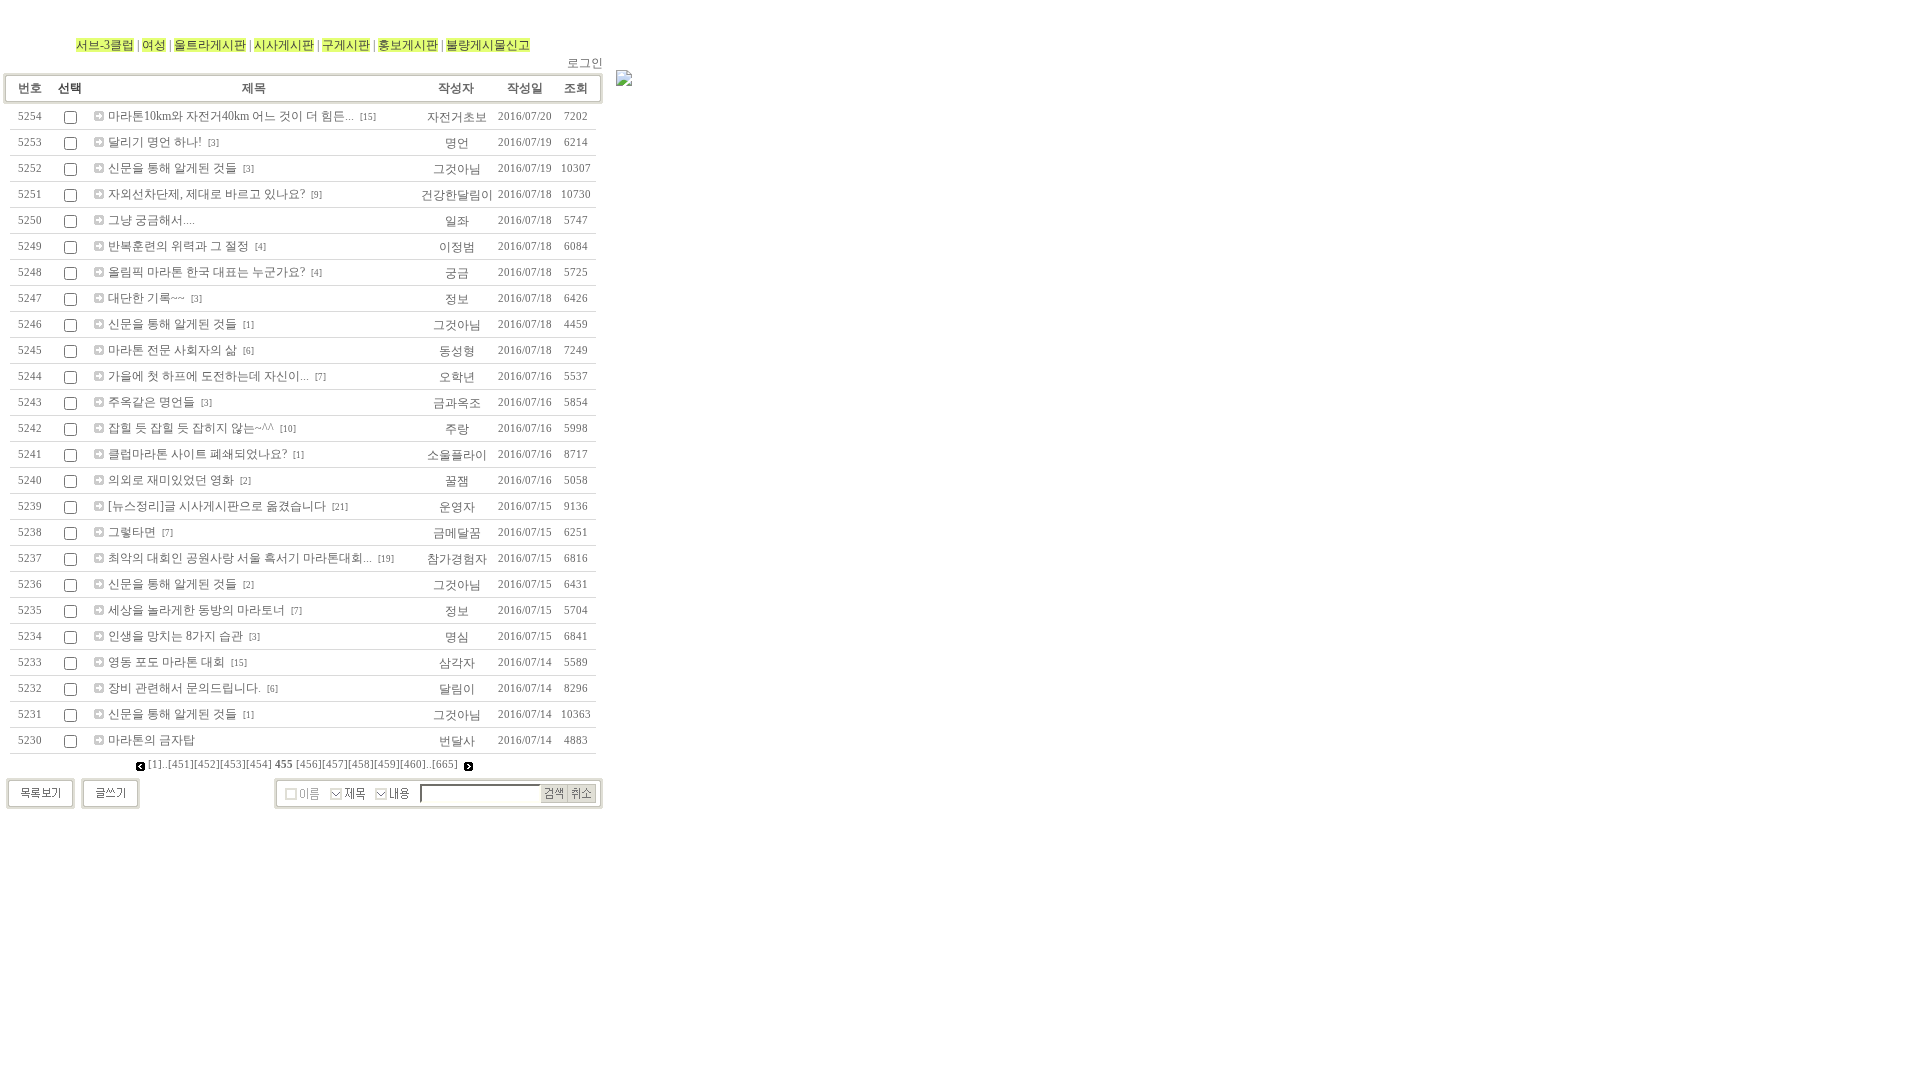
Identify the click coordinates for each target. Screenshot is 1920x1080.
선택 (70, 88)
